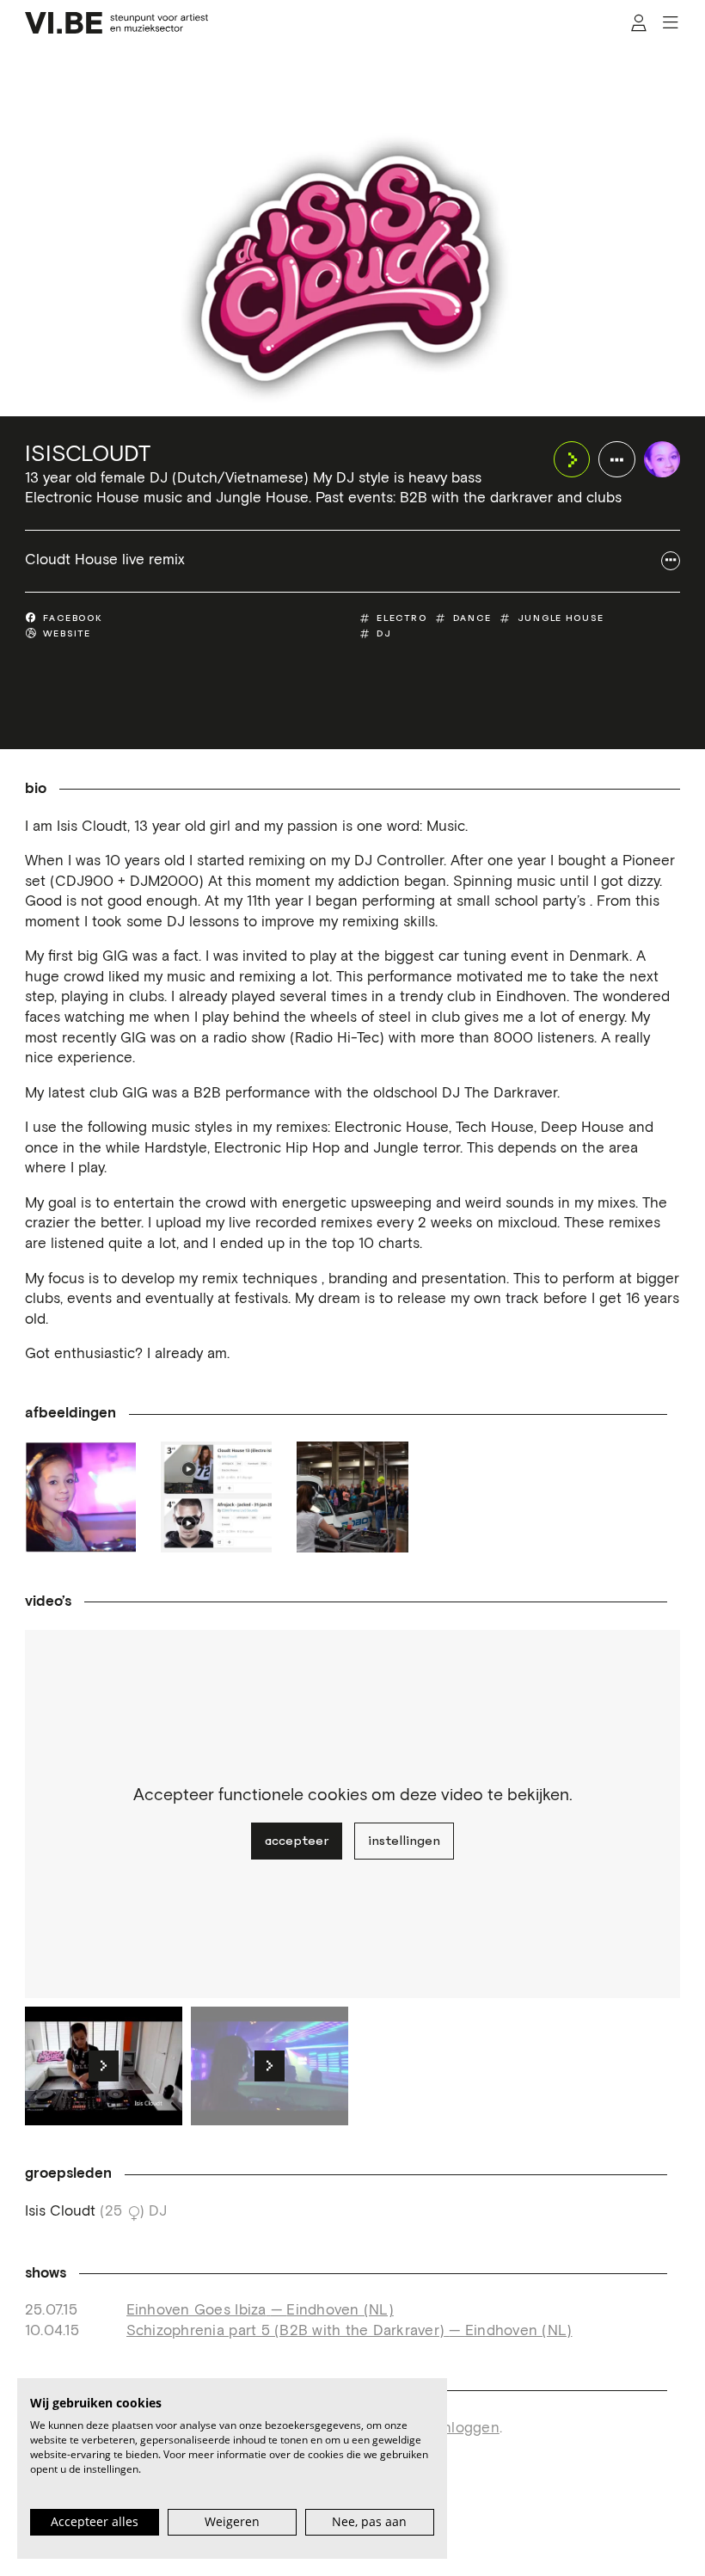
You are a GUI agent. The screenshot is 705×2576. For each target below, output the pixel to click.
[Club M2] (80, 1497)
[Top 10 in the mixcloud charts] (216, 1497)
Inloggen (469, 2428)
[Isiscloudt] (662, 460)
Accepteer (297, 1841)
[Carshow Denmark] (352, 1497)
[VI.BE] (117, 23)
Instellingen (404, 1841)
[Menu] (670, 23)
